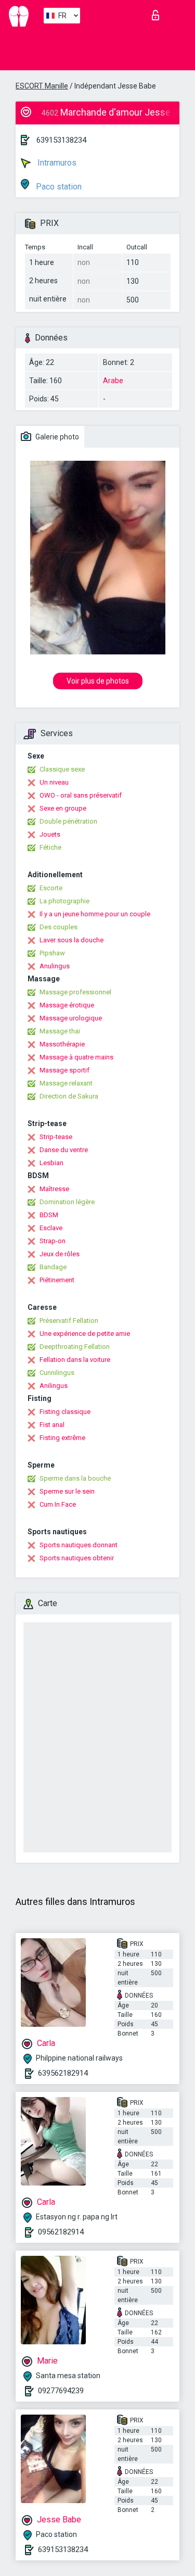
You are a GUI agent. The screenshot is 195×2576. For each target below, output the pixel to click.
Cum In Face (58, 1504)
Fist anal (52, 1425)
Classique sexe (62, 769)
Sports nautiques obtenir (77, 1558)
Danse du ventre (64, 1150)
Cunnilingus (57, 1373)
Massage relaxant (66, 1083)
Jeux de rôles (60, 1254)
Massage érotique (67, 1005)
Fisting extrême (62, 1438)
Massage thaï (60, 1031)
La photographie (64, 901)
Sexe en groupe (63, 808)
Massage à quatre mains (76, 1057)
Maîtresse (54, 1189)
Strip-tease (56, 1137)
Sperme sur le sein (67, 1491)
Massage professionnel (75, 992)
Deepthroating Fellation (75, 1347)
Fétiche (50, 847)
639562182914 (63, 2073)
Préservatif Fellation (69, 1321)
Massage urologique (71, 1018)
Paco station (58, 187)
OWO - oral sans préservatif (81, 795)
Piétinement (57, 1280)
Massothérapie (62, 1044)
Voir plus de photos (98, 681)
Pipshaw (52, 953)
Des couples (58, 927)
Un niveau (54, 782)
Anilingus (54, 1386)
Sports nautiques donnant (79, 1545)
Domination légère (67, 1202)
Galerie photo (56, 437)
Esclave (51, 1228)
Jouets (50, 834)
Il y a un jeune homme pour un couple (95, 914)
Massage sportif (64, 1070)
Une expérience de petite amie (85, 1334)
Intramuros (56, 163)
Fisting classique (65, 1412)
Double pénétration (68, 821)
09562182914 (61, 2232)
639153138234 (61, 140)
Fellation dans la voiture (75, 1360)
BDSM (49, 1215)
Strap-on (53, 1241)
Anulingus (55, 966)
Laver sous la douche (71, 940)
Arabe (113, 381)
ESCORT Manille (42, 86)
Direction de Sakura (69, 1096)
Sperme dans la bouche (75, 1478)
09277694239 (61, 2391)
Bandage (53, 1267)
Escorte (51, 888)
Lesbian (51, 1163)
